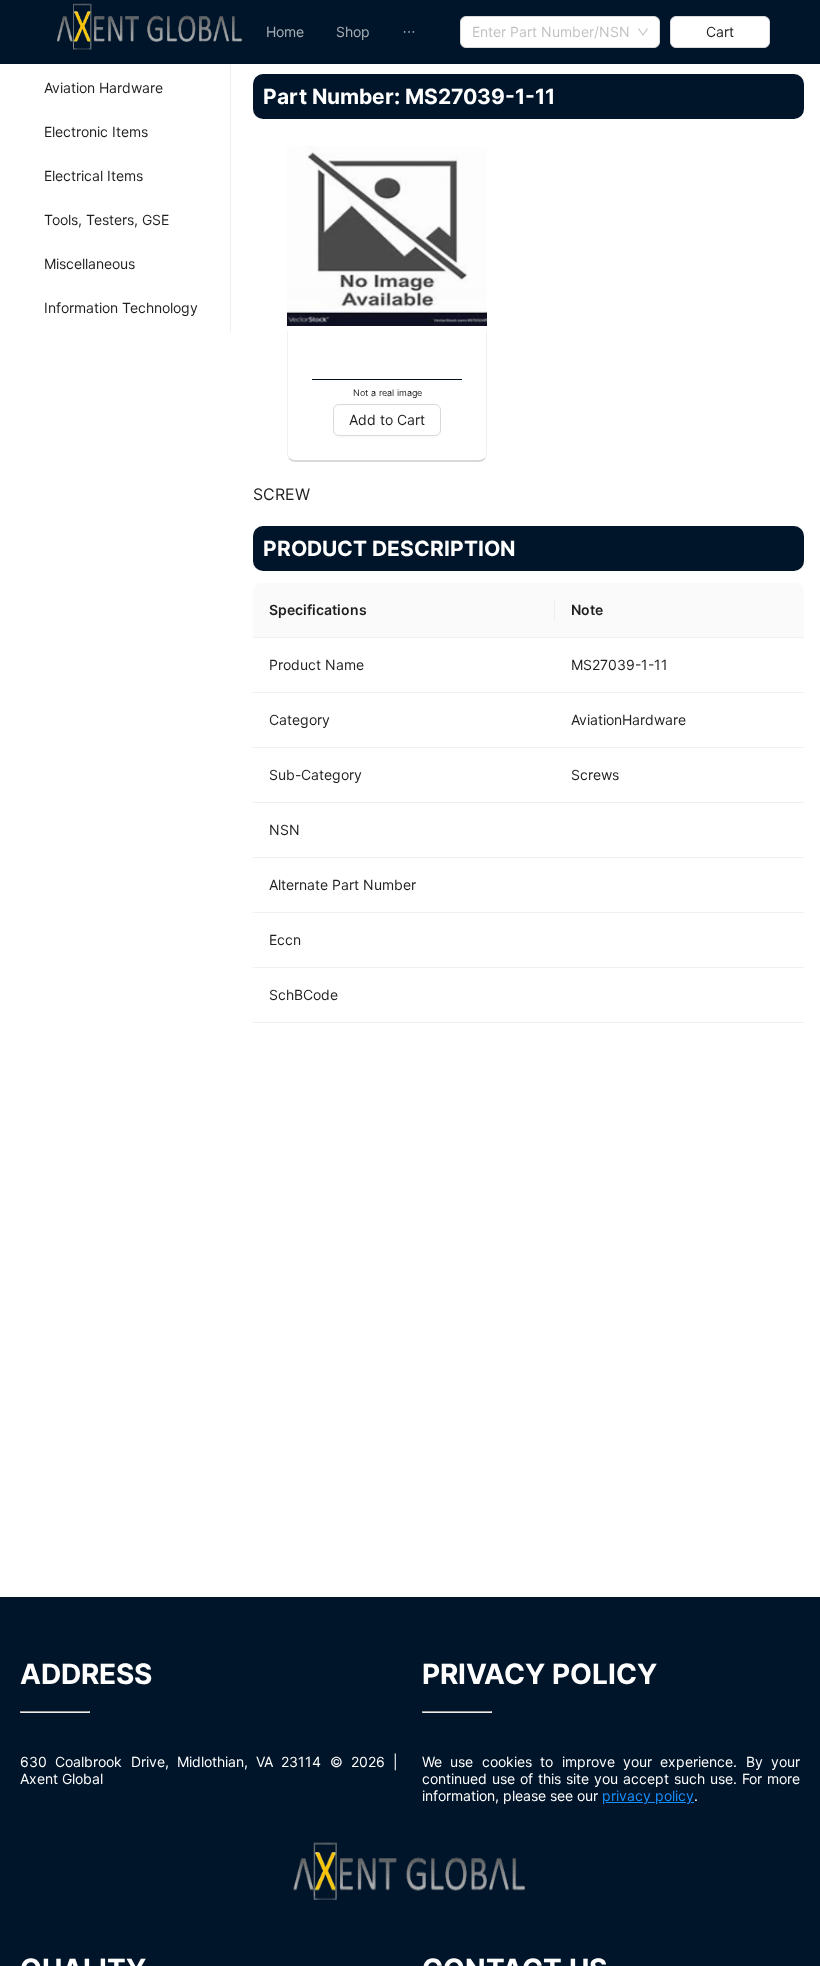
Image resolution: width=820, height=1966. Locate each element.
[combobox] (560, 32)
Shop (353, 31)
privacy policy (648, 1795)
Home (285, 31)
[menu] (355, 32)
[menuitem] (285, 32)
